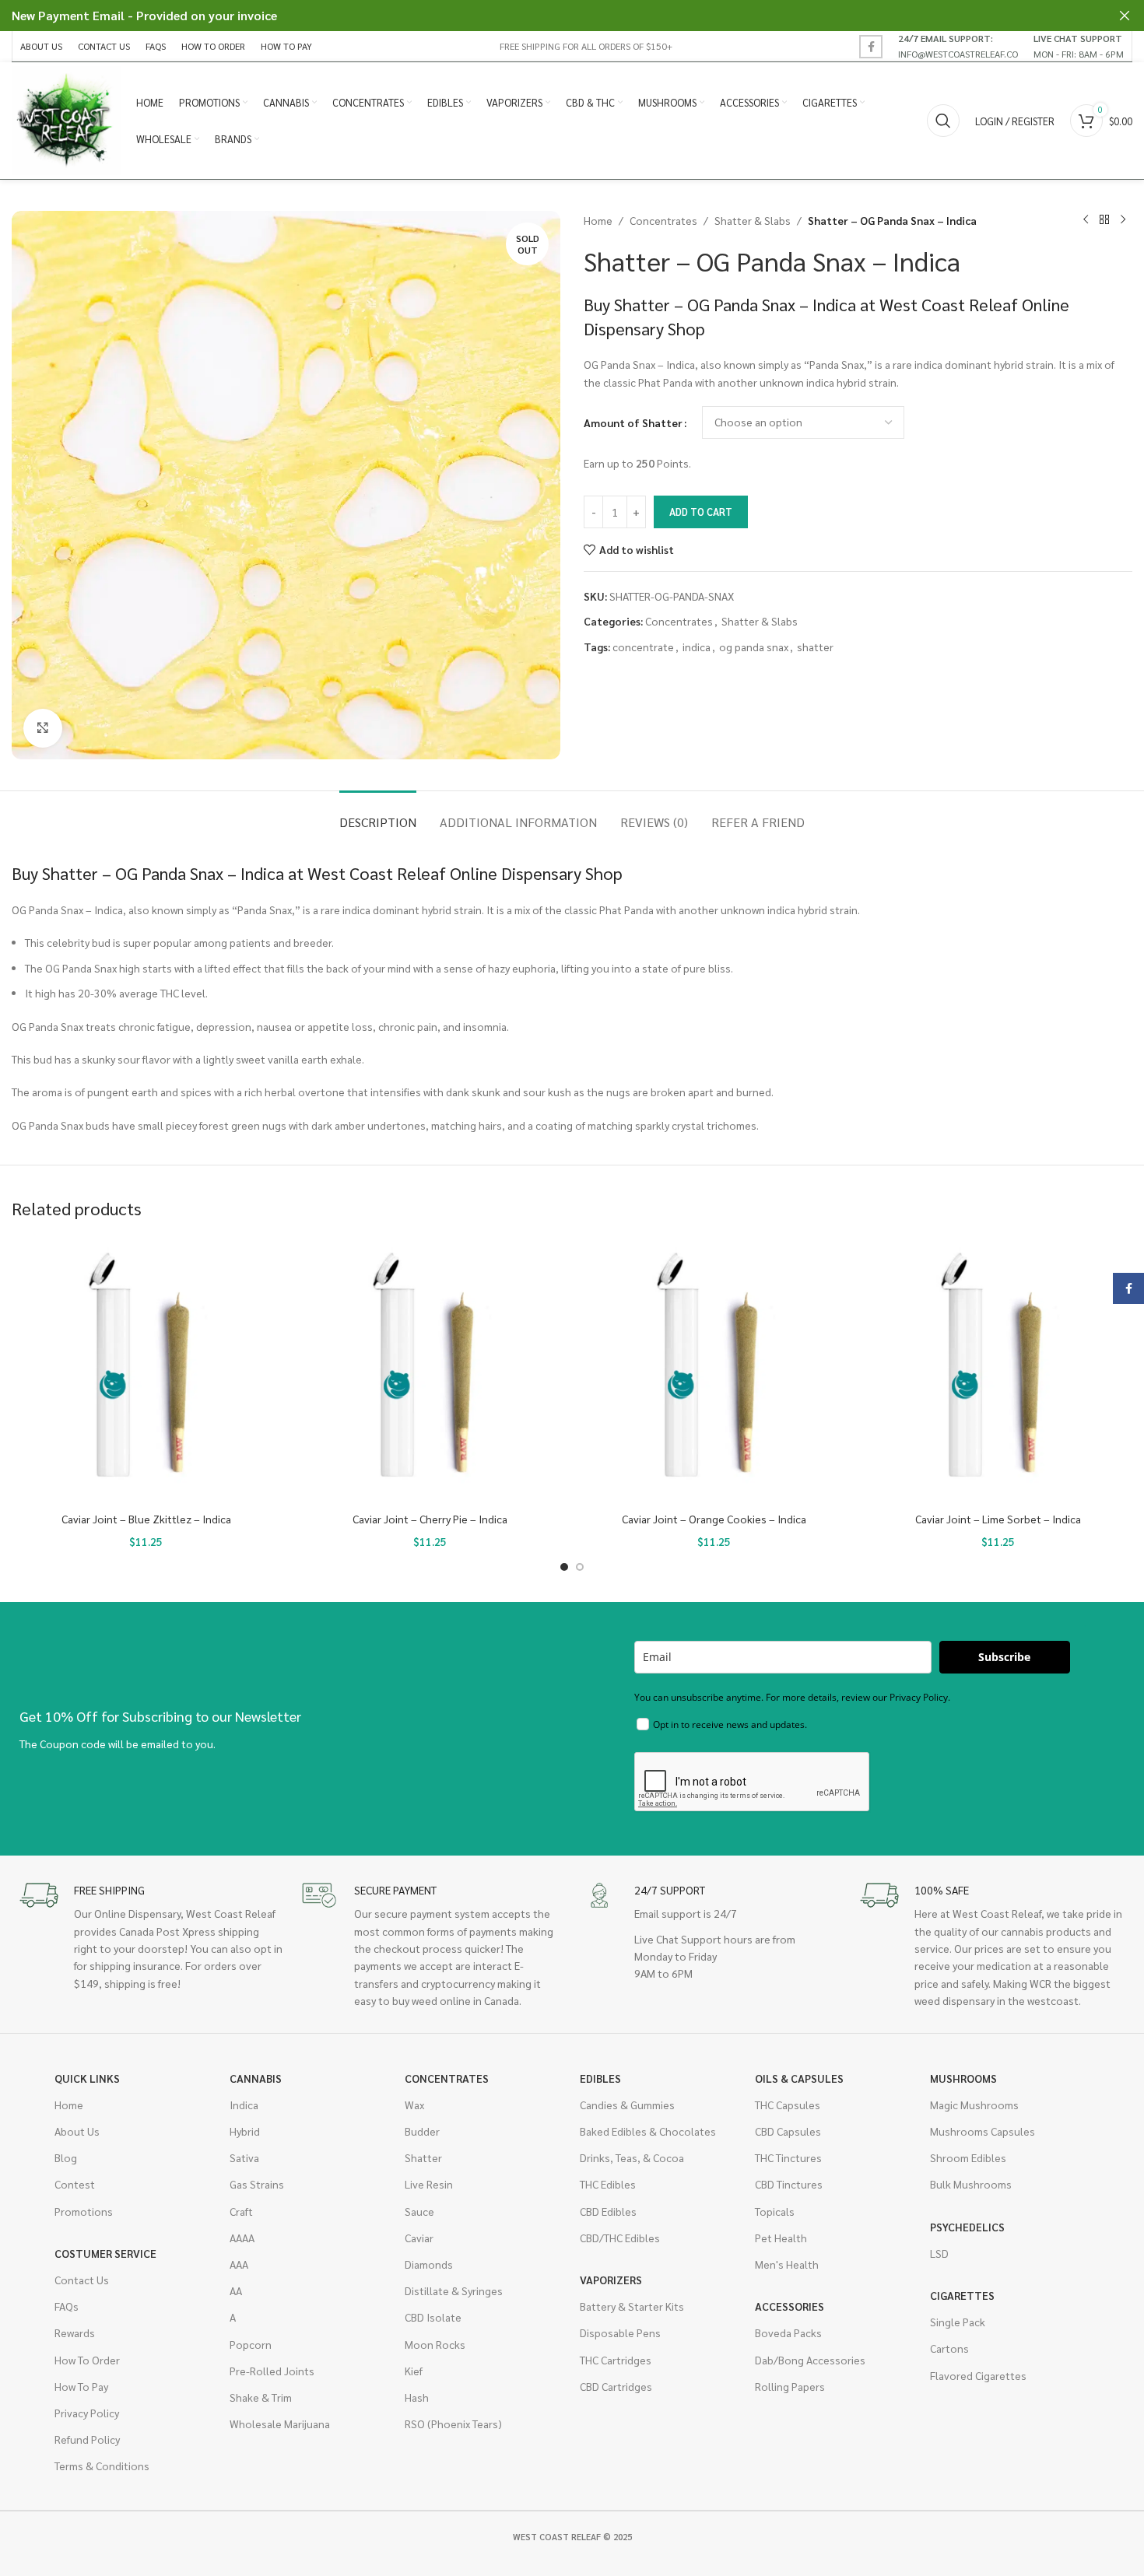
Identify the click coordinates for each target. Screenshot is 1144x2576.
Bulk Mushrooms (971, 2184)
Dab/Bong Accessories (810, 2360)
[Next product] (1123, 220)
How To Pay (81, 2386)
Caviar (419, 2238)
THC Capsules (788, 2105)
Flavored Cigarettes (978, 2375)
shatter (815, 647)
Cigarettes (962, 2295)
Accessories (790, 2306)
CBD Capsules (788, 2131)
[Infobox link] (958, 46)
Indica (244, 2105)
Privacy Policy (87, 2413)
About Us (77, 2131)
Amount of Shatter (633, 422)
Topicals (775, 2211)
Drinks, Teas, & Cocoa (632, 2157)
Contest (75, 2184)
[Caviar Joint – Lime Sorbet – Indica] (998, 1370)
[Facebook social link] (871, 47)
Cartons (949, 2348)
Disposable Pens (620, 2332)
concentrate (643, 647)
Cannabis (256, 2078)
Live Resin (429, 2184)
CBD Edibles (608, 2211)
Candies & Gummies (627, 2105)
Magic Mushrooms (974, 2105)
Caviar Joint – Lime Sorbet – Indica (998, 1519)
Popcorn (251, 2344)
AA (236, 2290)
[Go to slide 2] (580, 1567)
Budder (422, 2131)
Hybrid (245, 2131)
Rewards (75, 2332)
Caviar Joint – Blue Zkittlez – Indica (146, 1519)
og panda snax (754, 647)
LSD (939, 2253)
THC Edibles (608, 2184)
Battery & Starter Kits (632, 2306)
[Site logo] (66, 119)
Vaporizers (611, 2280)
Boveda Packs (788, 2332)
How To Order (87, 2360)
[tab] (378, 814)
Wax (414, 2105)
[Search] (943, 121)
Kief (414, 2371)
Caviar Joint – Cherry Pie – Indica (430, 1519)
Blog (66, 2157)
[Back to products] (1104, 220)
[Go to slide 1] (564, 1567)
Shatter (423, 2157)
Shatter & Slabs (753, 220)
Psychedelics (967, 2227)
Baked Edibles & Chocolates (648, 2131)
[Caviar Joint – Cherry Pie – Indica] (430, 1370)
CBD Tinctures (789, 2184)
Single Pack (958, 2322)
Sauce (419, 2211)
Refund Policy (87, 2439)
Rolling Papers (790, 2386)
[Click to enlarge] (43, 728)
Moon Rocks (435, 2344)
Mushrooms (963, 2078)
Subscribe (1004, 1657)
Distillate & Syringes (454, 2290)
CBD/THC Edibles (620, 2238)
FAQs (67, 2306)
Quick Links (87, 2078)
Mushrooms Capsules (983, 2131)
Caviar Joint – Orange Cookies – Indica (714, 1519)
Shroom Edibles (968, 2157)
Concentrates (663, 220)
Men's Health (787, 2264)
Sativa (244, 2157)
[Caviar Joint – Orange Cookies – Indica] (714, 1370)
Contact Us (82, 2280)
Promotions (84, 2211)
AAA (239, 2264)
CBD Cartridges (616, 2386)
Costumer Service (105, 2253)
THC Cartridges (616, 2360)
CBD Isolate (433, 2317)
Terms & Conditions (102, 2466)
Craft (241, 2211)
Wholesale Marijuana (280, 2424)
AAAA (242, 2238)
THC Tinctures (788, 2157)
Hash (417, 2397)
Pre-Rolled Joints (272, 2371)
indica (697, 647)
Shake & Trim (261, 2397)
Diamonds (429, 2264)
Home (598, 220)
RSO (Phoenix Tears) (453, 2424)
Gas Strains (257, 2184)
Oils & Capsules (799, 2078)
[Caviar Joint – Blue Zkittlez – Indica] (146, 1370)
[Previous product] (1086, 220)
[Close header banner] (1125, 16)
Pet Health (781, 2238)
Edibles (600, 2078)
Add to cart (701, 512)
